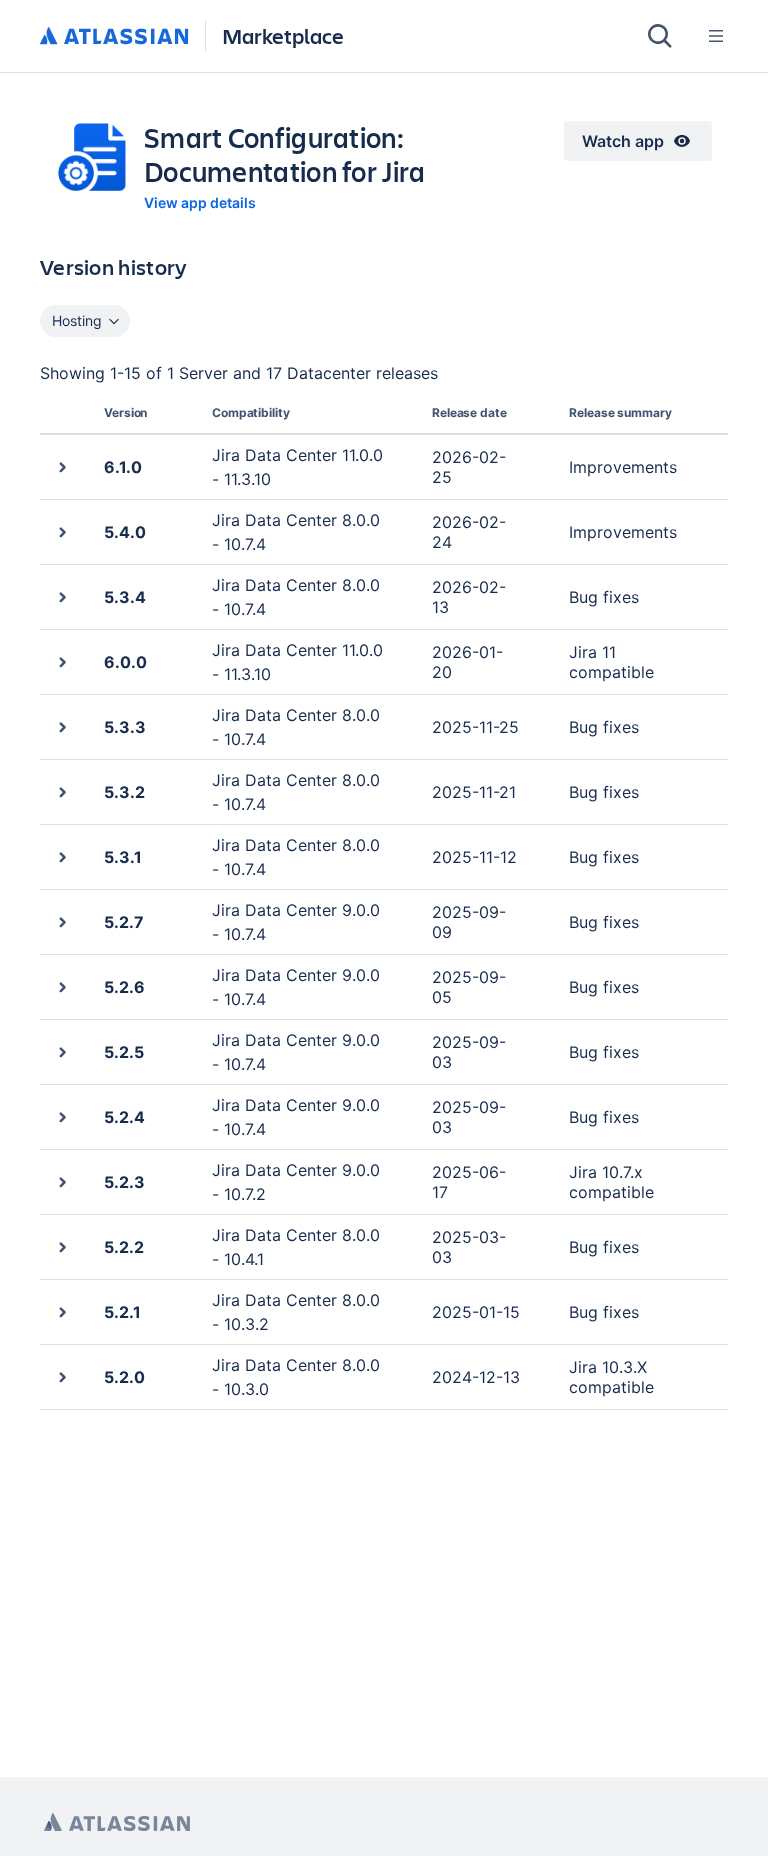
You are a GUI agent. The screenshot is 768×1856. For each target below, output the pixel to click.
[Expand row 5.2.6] (61, 986)
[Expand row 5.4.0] (61, 531)
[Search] (660, 36)
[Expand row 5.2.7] (61, 921)
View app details (200, 202)
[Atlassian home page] (117, 1822)
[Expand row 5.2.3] (61, 1181)
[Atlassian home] (114, 37)
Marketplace (283, 35)
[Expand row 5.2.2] (61, 1246)
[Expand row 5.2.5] (61, 1051)
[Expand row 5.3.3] (61, 726)
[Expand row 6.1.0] (61, 466)
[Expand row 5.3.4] (61, 596)
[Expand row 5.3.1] (61, 856)
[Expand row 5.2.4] (61, 1116)
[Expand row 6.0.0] (61, 661)
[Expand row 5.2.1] (61, 1311)
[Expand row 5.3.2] (61, 791)
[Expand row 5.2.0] (61, 1376)
